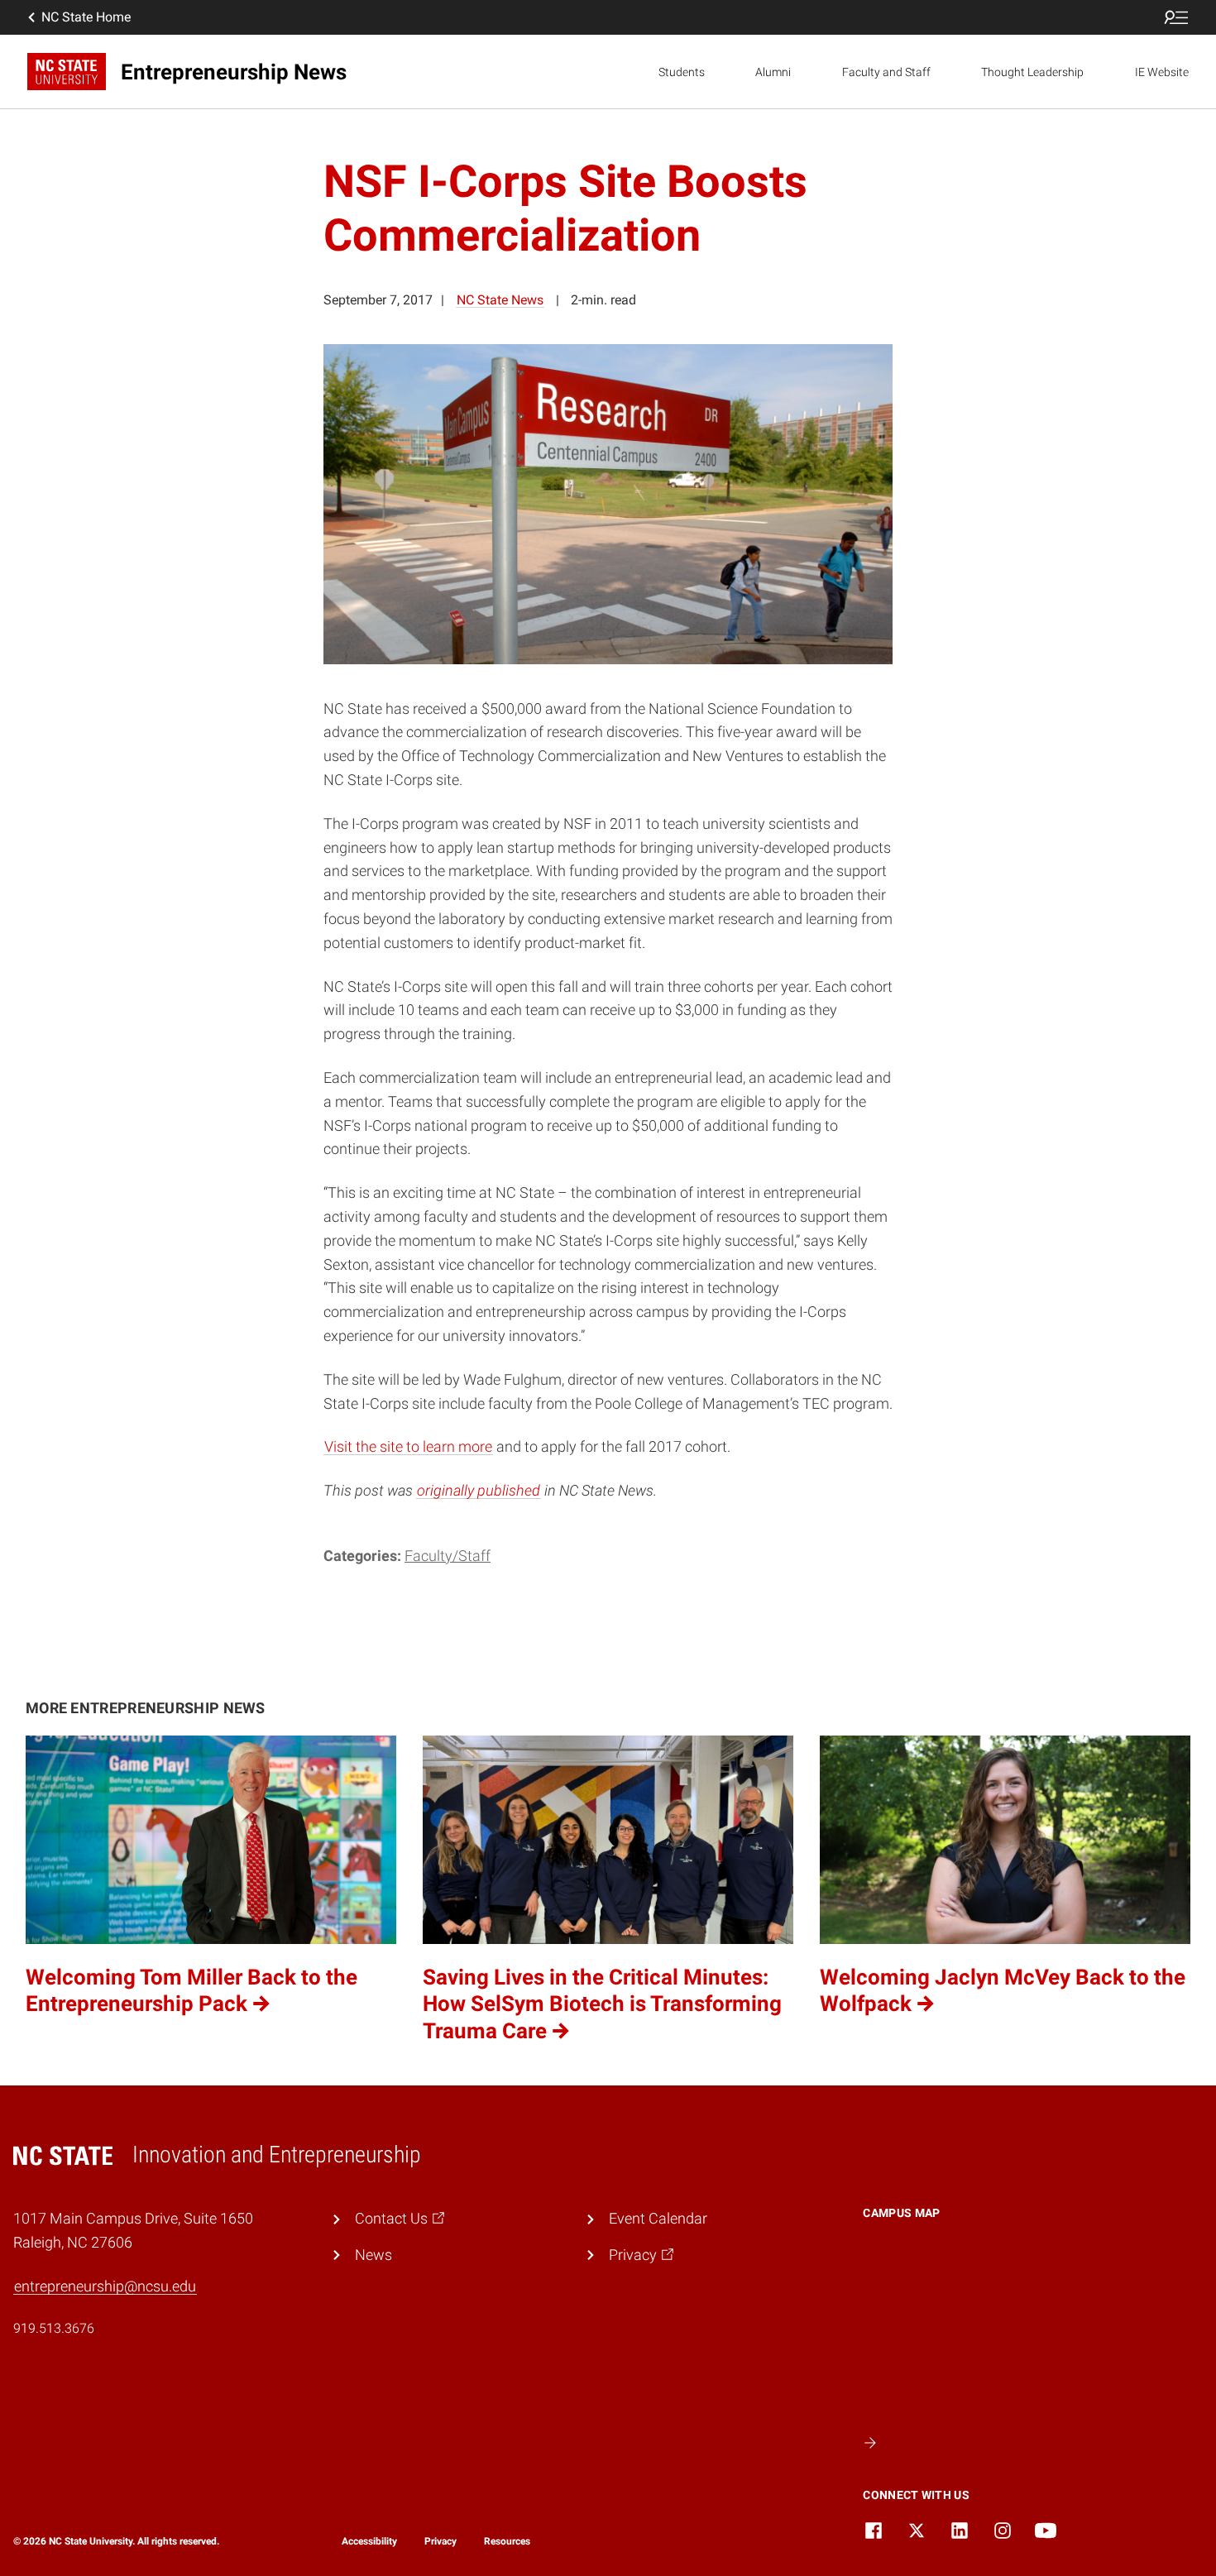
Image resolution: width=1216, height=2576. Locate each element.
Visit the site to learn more (408, 1446)
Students (682, 72)
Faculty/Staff (448, 1556)
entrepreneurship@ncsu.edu (105, 2286)
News (373, 2255)
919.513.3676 (54, 2328)
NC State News (500, 300)
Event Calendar (658, 2218)
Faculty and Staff (886, 72)
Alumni (773, 72)
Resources (507, 2541)
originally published (479, 1490)
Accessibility (369, 2541)
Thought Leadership (1032, 72)
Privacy (440, 2541)
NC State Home (86, 17)
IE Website (1162, 72)
